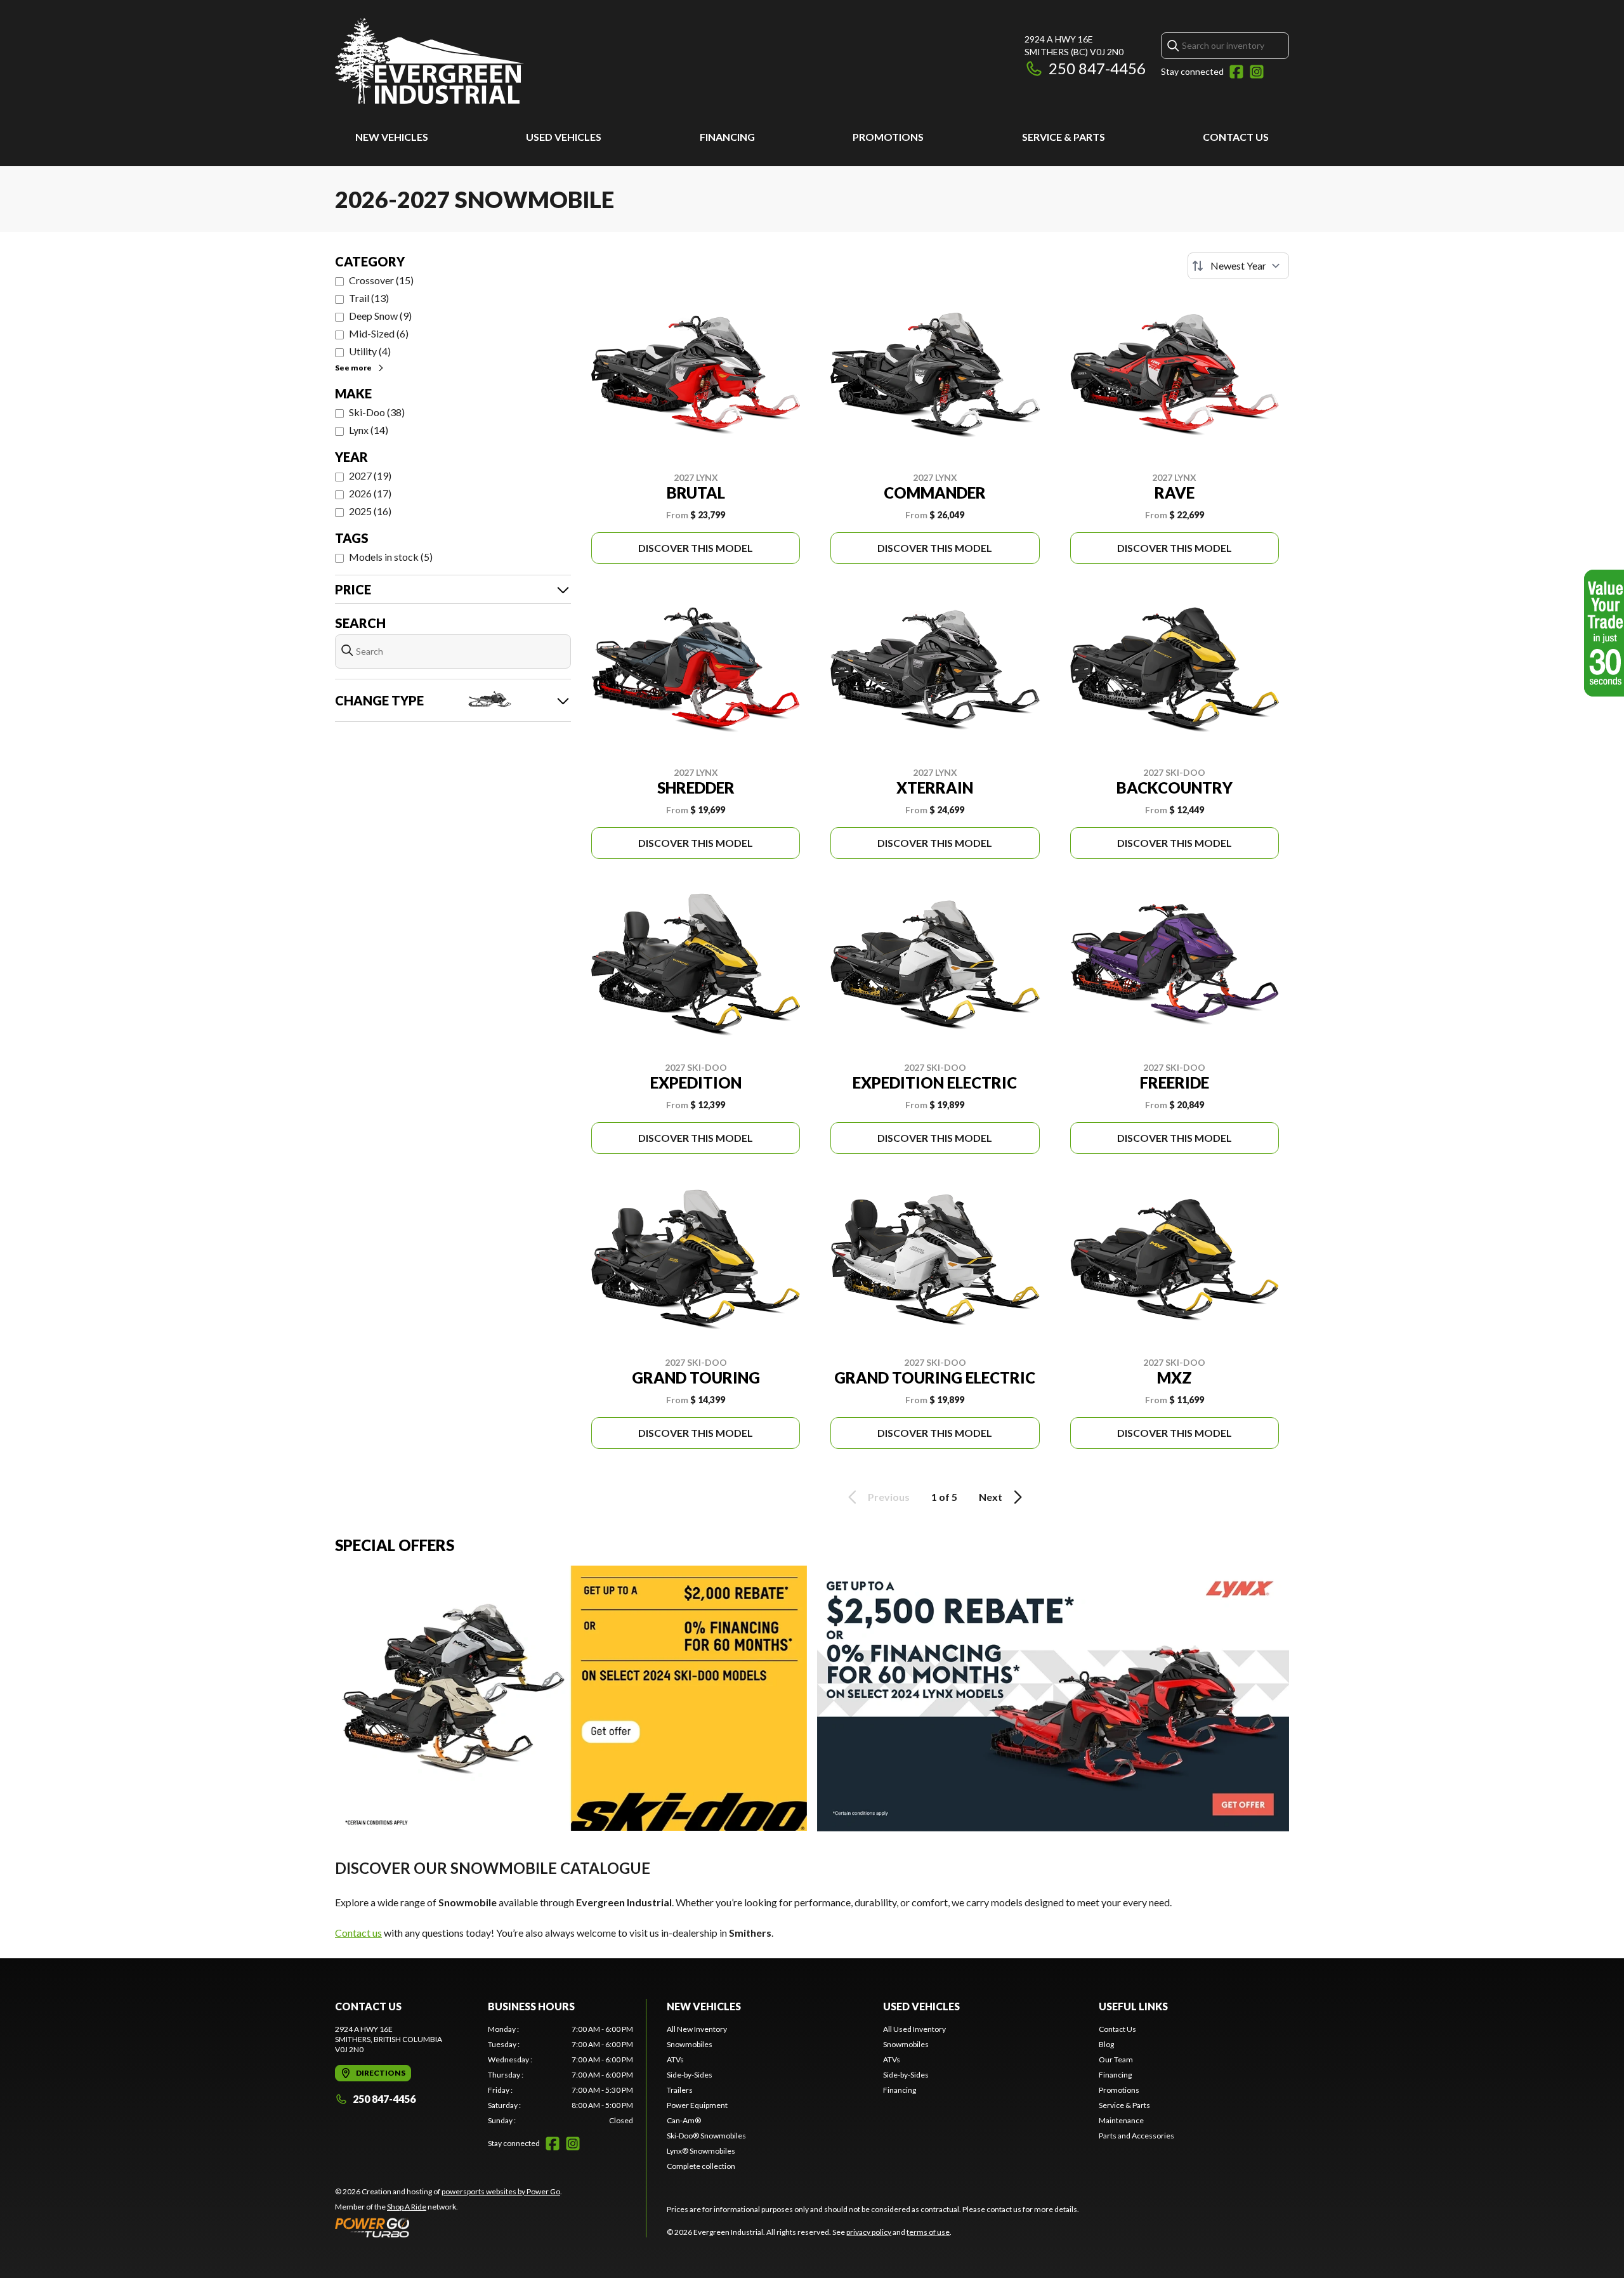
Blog (1106, 2044)
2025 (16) (370, 511)
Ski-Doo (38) (377, 412)
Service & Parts (1064, 137)
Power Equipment (697, 2105)
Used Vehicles (564, 137)
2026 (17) (370, 493)
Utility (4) (370, 351)
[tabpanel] (560, 2075)
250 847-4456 (1097, 68)
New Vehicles (392, 137)
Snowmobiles (690, 2044)
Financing (727, 137)
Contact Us (1236, 137)
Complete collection (701, 2166)
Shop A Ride (407, 2207)
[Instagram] (1257, 72)
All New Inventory (697, 2029)
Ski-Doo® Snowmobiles (706, 2136)
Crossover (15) (381, 280)
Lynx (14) (369, 430)
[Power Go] (449, 2227)
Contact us (358, 1933)
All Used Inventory (914, 2029)
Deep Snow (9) (380, 316)
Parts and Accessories (1136, 2136)
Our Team (1116, 2059)
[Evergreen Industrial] (429, 61)
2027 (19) (370, 475)
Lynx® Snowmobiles (701, 2151)
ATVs (675, 2059)
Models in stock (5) (391, 557)
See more (353, 368)
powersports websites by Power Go (501, 2191)
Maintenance (1121, 2120)
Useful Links (1133, 2006)
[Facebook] (1236, 72)
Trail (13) (369, 298)
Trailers (680, 2090)
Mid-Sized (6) (379, 333)
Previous (889, 1497)
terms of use (928, 2232)
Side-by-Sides (690, 2075)
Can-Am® (684, 2120)
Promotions (888, 137)
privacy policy (869, 2232)
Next (991, 1497)
